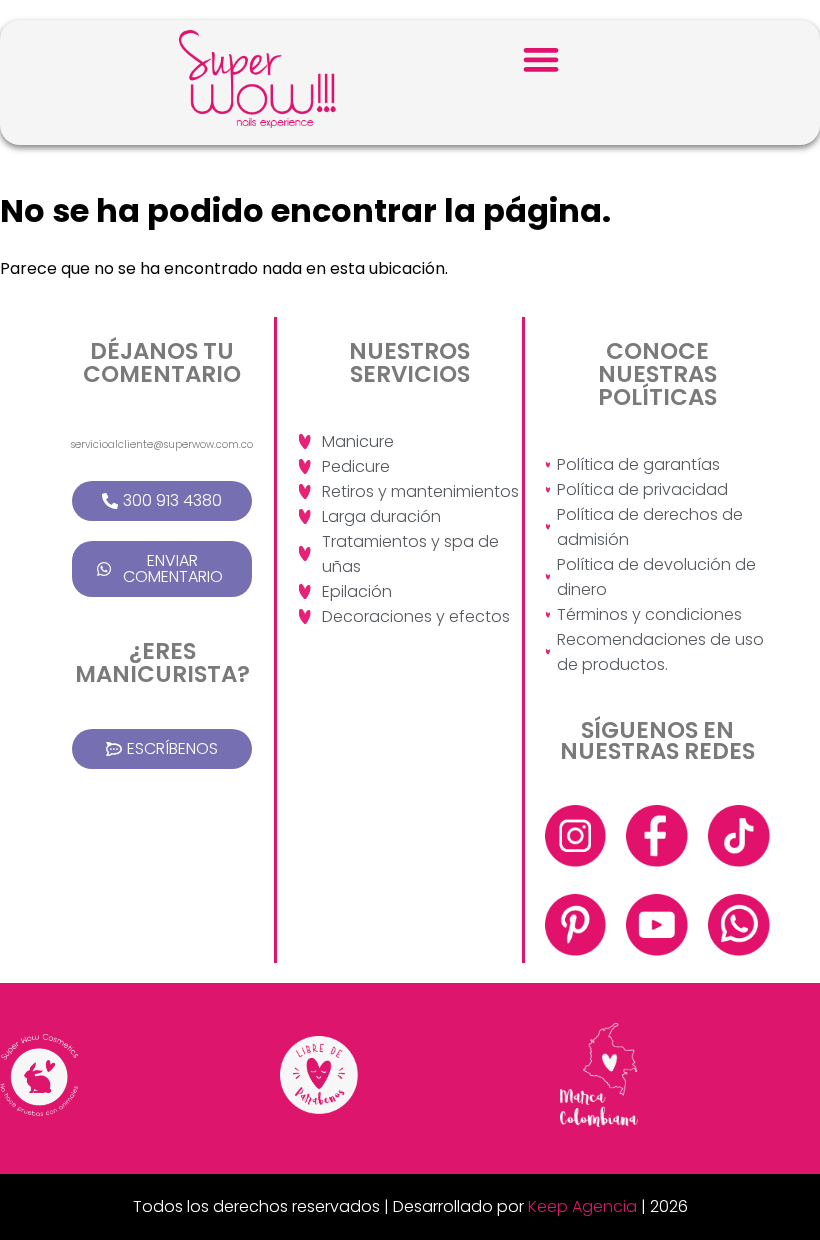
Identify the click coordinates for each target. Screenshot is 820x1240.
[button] (541, 58)
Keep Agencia (582, 1206)
